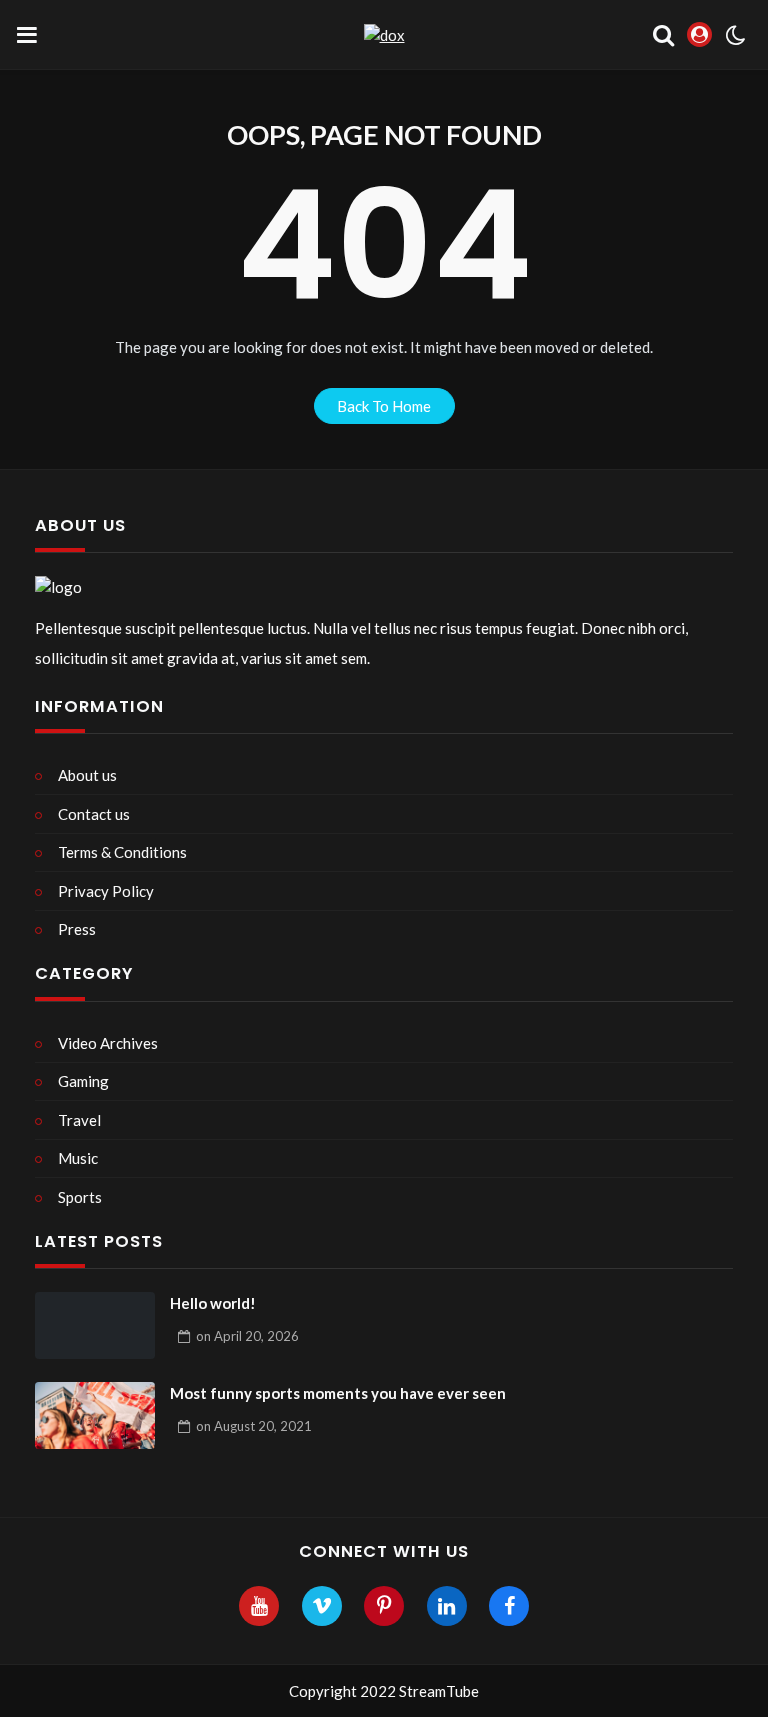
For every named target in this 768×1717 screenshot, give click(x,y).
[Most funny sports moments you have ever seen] (95, 1416)
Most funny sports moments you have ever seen (338, 1393)
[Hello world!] (95, 1326)
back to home (384, 406)
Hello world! (213, 1303)
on (247, 1336)
